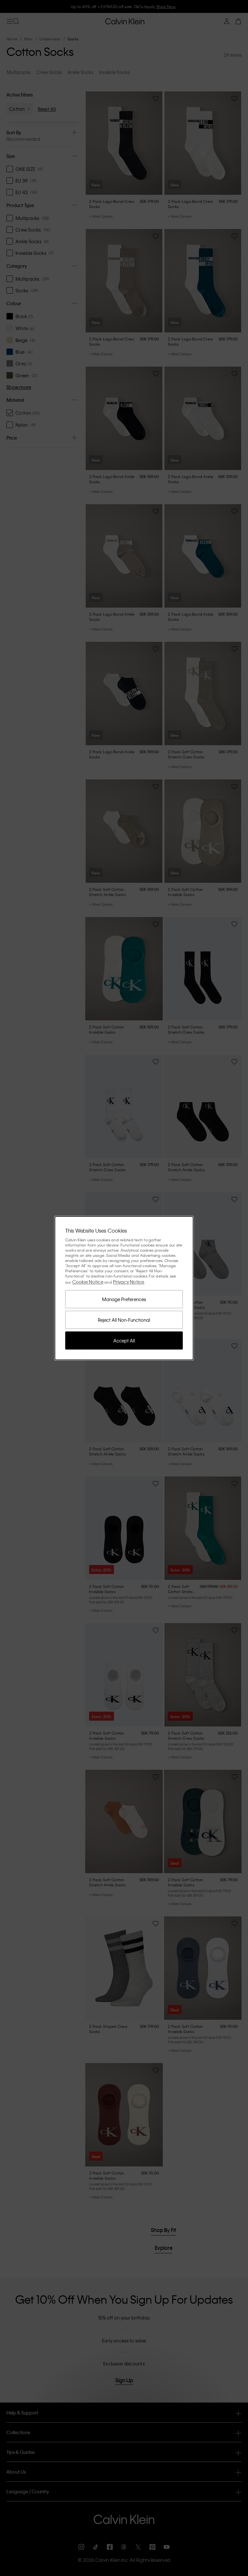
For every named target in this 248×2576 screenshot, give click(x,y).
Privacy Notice (129, 1282)
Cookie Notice (88, 1282)
